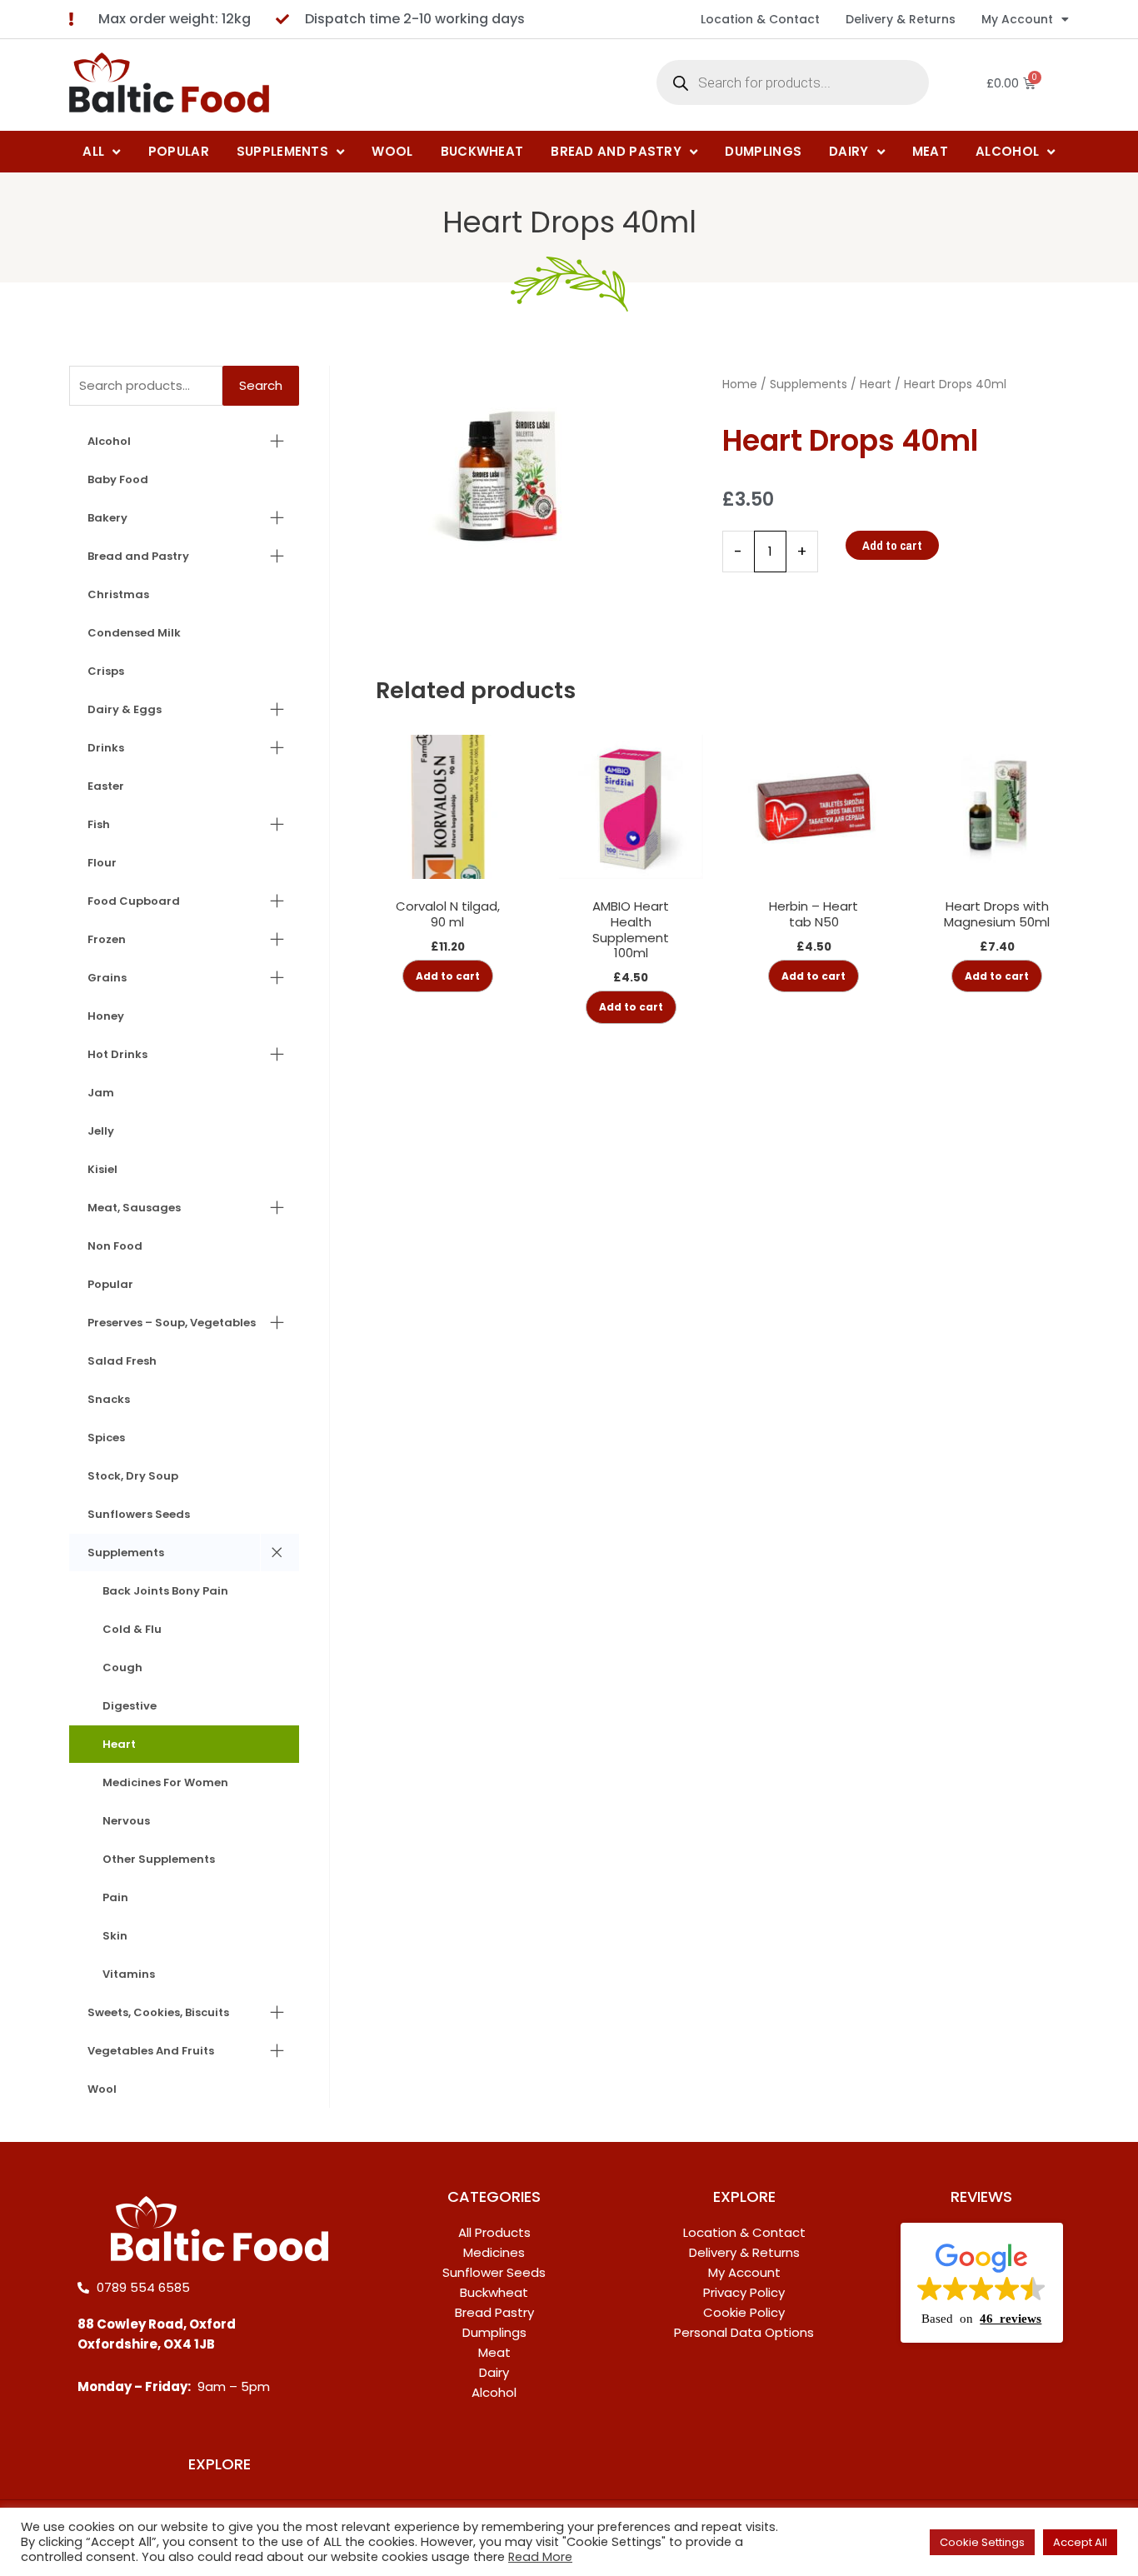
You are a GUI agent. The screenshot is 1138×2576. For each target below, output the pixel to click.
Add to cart (892, 545)
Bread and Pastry (138, 556)
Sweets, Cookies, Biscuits (158, 2012)
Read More (540, 2557)
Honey (106, 1016)
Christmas (118, 594)
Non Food (115, 1246)
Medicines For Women (165, 1782)
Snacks (109, 1399)
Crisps (106, 671)
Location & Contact (760, 19)
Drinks (106, 748)
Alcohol (109, 441)
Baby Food (118, 479)
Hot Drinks (117, 1054)
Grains (107, 978)
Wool (102, 2089)
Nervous (126, 1821)
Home (740, 384)
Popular (110, 1284)
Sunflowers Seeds (139, 1514)
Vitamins (129, 1974)
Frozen (107, 939)
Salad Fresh (122, 1361)
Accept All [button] (1080, 2542)
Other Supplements (159, 1859)
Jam (101, 1093)
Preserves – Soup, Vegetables (172, 1323)
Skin (115, 1936)
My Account (1017, 19)
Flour (102, 863)
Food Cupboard (134, 901)
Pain (115, 1897)
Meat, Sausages (134, 1208)
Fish (99, 824)
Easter (106, 786)
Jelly (101, 1131)
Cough (122, 1667)
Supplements (126, 1553)
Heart (119, 1744)
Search (261, 385)
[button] (982, 2283)
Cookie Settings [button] (982, 2542)
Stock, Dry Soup (133, 1476)
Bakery (107, 518)
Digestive (130, 1706)
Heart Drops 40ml (569, 222)
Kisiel (102, 1169)
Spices (106, 1438)
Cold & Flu (132, 1629)
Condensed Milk (134, 633)
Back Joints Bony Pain (165, 1591)
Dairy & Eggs (125, 709)
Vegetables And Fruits (151, 2051)
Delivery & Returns (901, 19)
